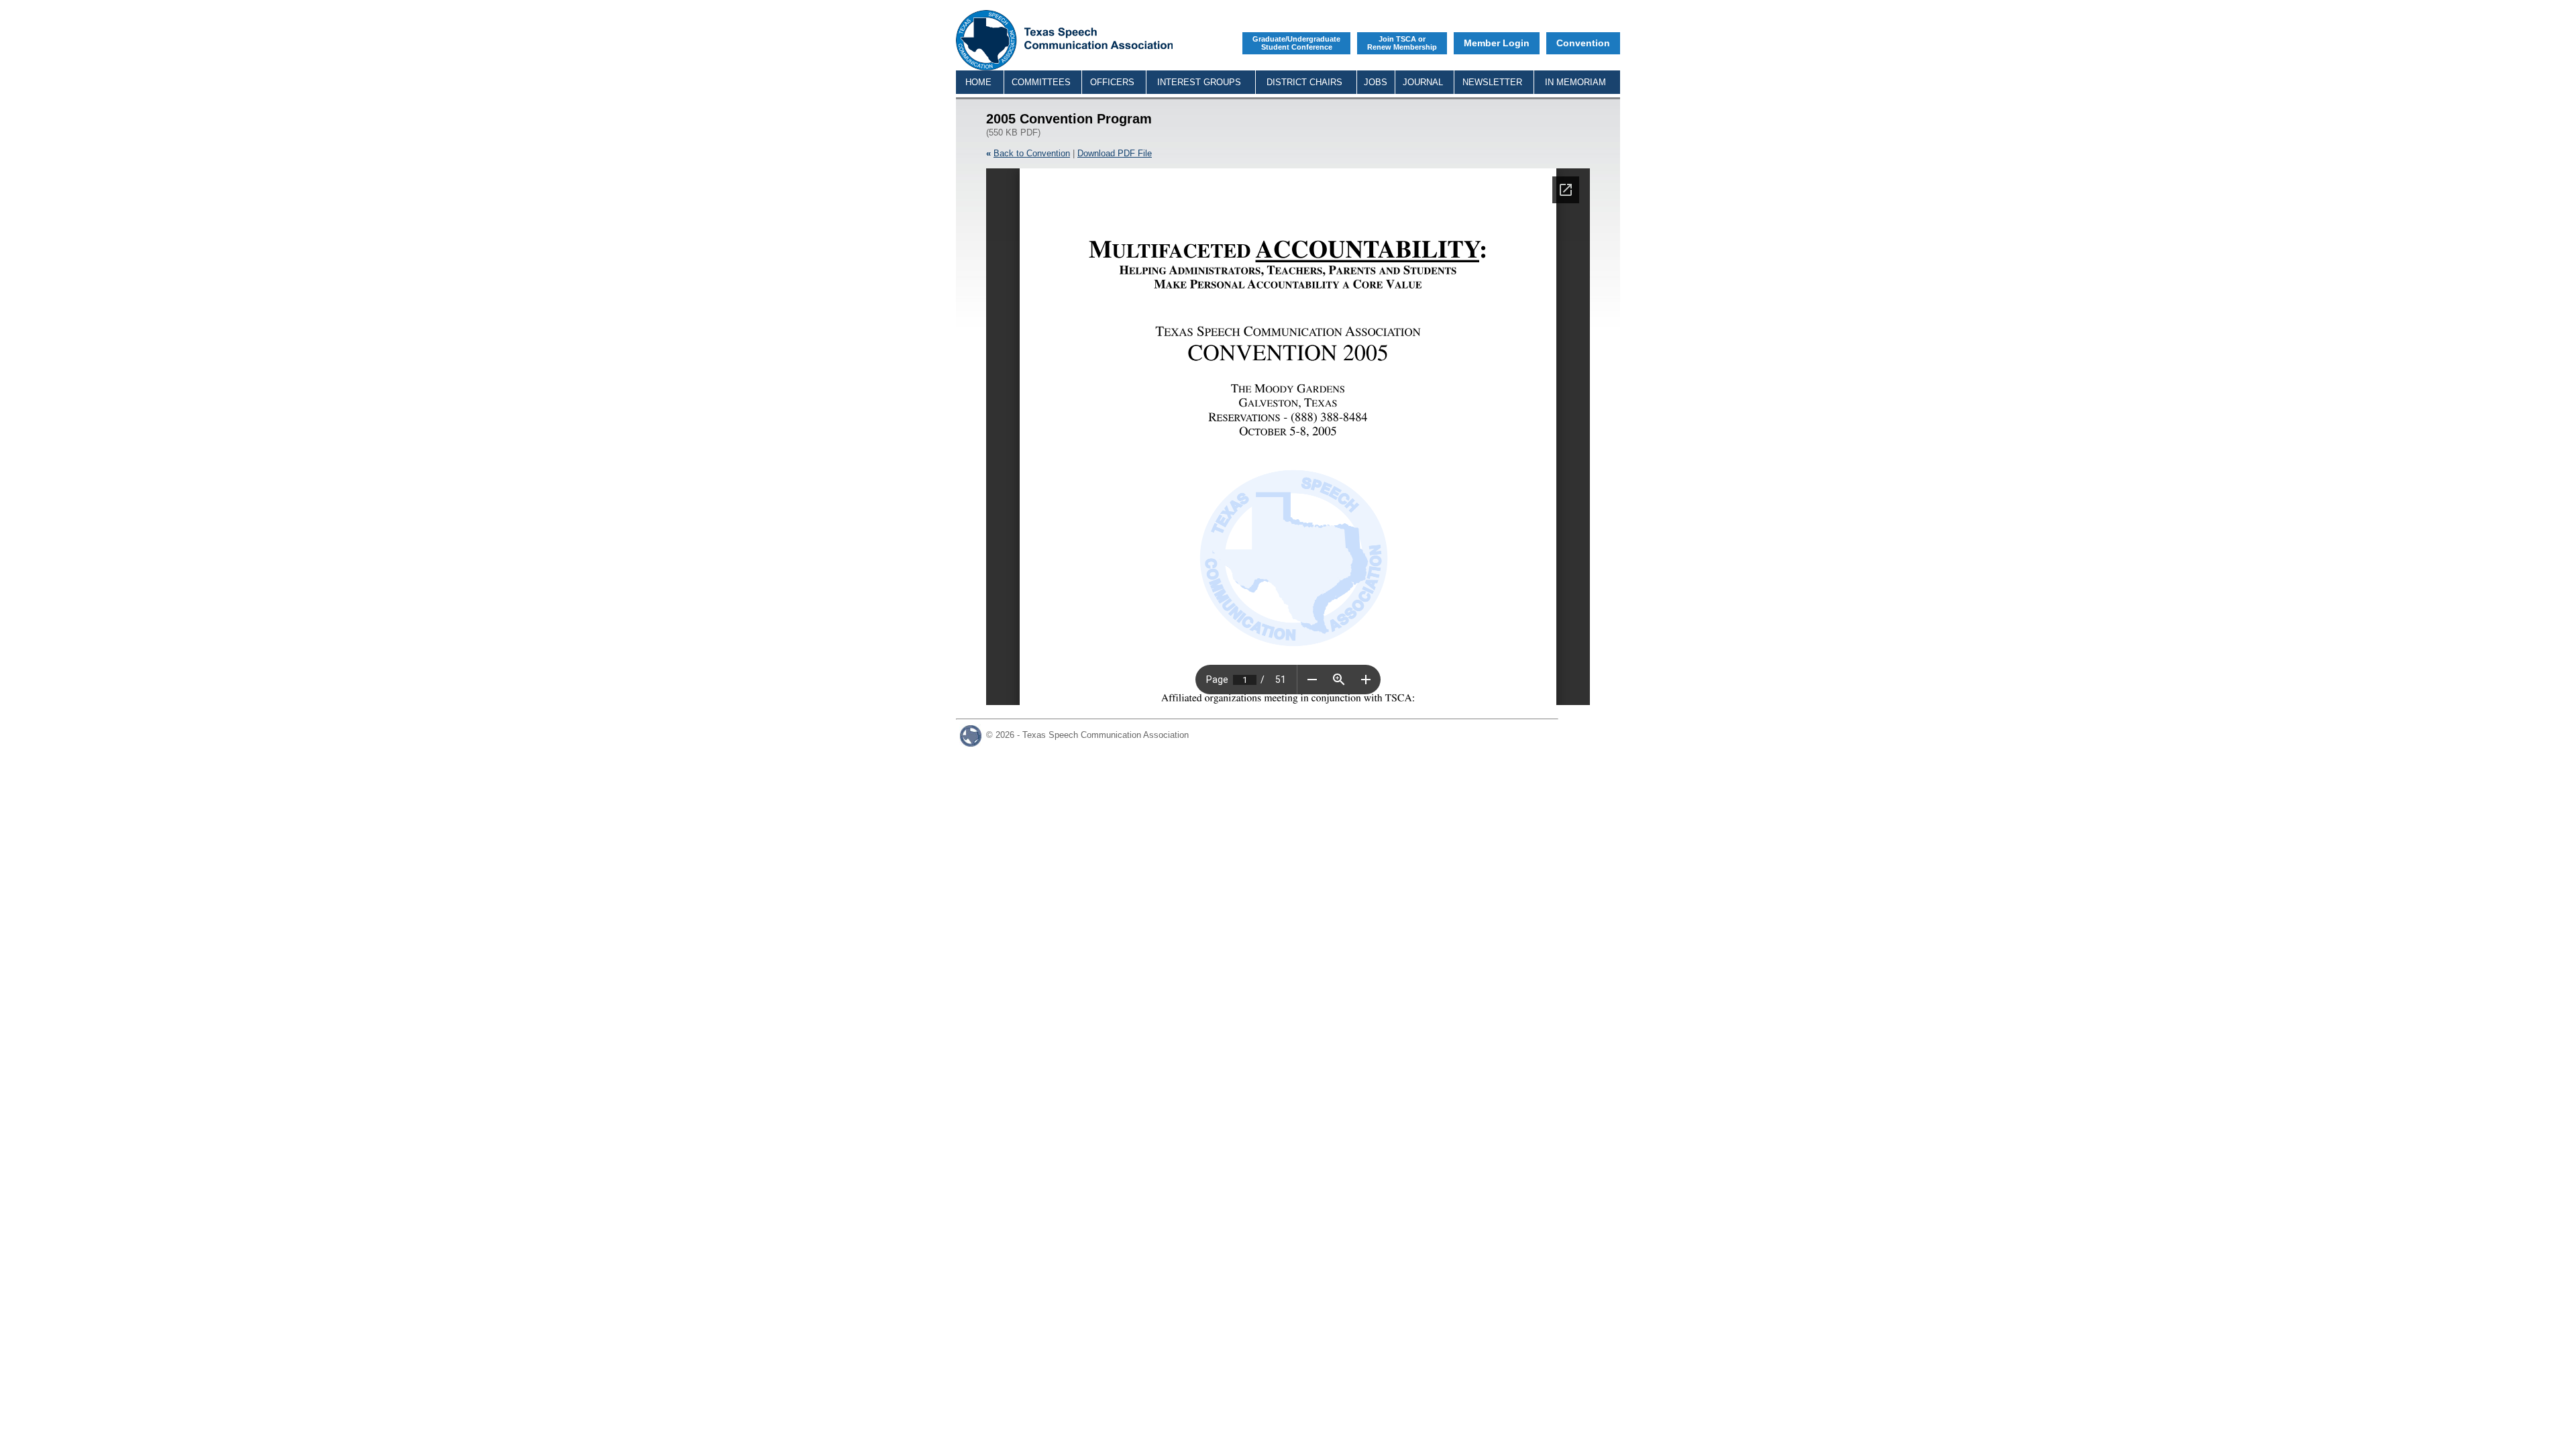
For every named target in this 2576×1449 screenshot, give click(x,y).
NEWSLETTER (1492, 82)
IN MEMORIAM (1575, 82)
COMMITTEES (1041, 82)
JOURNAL (1423, 82)
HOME (978, 82)
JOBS (1376, 82)
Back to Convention (1032, 153)
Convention (1583, 43)
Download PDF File (1115, 153)
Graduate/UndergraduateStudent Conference (1296, 43)
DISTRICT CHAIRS (1304, 82)
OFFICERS (1112, 82)
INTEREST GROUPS (1199, 82)
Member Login (1497, 43)
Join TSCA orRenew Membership (1402, 43)
